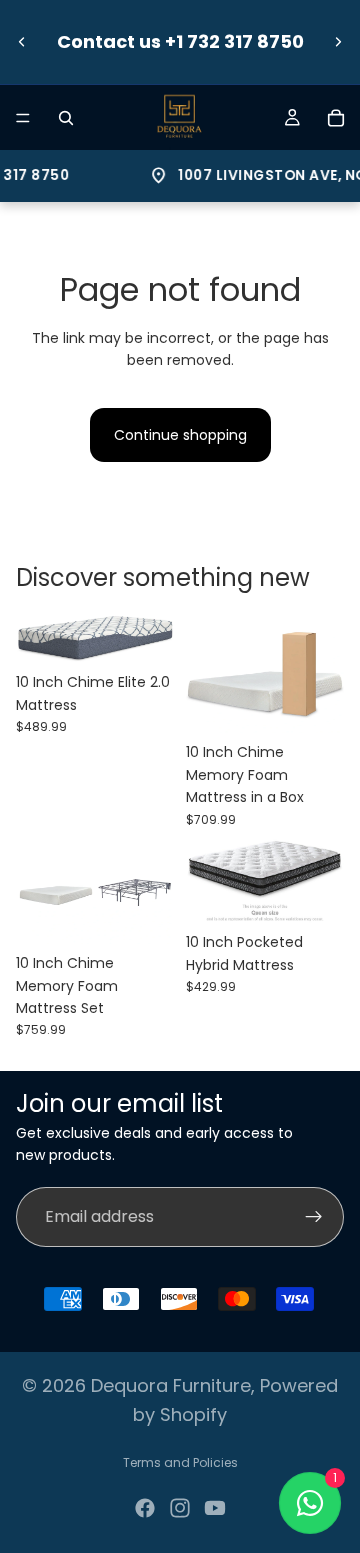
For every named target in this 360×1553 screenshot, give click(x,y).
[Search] (66, 118)
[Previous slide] (22, 42)
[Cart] (336, 118)
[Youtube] (215, 1508)
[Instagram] (180, 1508)
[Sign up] (314, 1217)
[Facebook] (145, 1508)
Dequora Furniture (171, 1385)
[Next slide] (338, 42)
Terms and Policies (180, 1462)
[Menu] (23, 118)
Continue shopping (180, 435)
